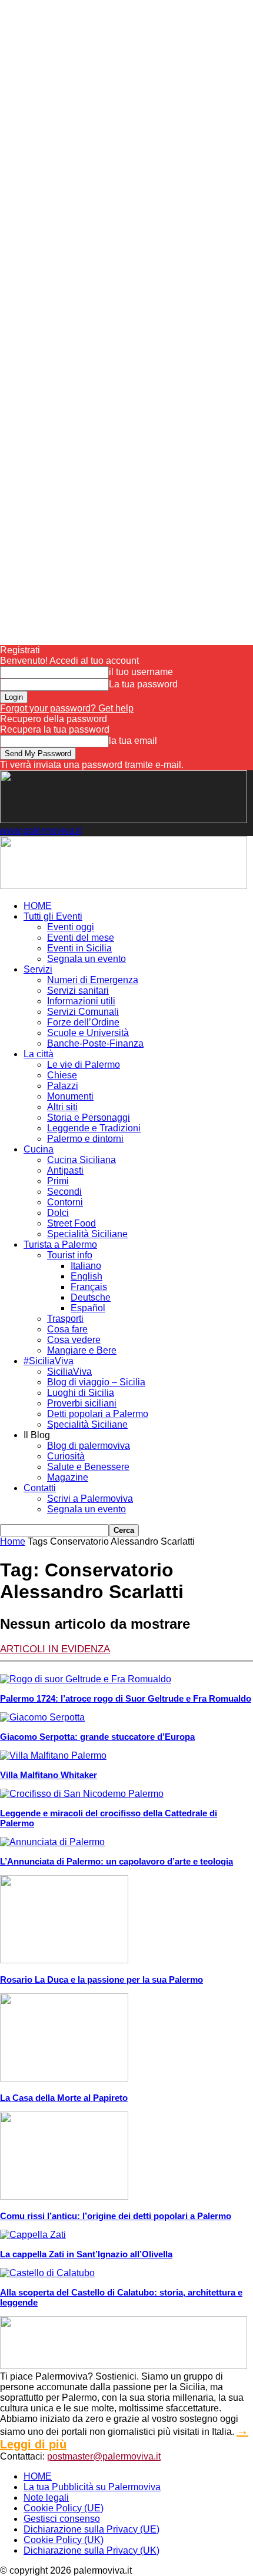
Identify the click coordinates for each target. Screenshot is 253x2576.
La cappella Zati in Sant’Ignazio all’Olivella (86, 2254)
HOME (38, 906)
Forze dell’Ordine (83, 1022)
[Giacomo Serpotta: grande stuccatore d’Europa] (42, 1717)
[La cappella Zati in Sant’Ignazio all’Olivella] (33, 2235)
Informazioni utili (81, 1001)
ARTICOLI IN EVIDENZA (55, 1649)
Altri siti (62, 1107)
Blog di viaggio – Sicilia (96, 1382)
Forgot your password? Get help (67, 708)
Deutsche (91, 1297)
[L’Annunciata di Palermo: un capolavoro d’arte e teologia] (52, 1842)
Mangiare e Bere (82, 1350)
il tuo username (141, 672)
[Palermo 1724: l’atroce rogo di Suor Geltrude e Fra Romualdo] (86, 1679)
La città (39, 1054)
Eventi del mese (81, 938)
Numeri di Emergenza (93, 980)
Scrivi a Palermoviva (90, 1499)
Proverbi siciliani (82, 1403)
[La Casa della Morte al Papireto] (64, 2078)
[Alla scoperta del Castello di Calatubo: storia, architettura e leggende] (47, 2273)
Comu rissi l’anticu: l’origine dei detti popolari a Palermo (116, 2216)
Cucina (39, 1149)
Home (13, 1541)
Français (89, 1287)
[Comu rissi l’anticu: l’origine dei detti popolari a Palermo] (64, 2196)
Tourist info (70, 1255)
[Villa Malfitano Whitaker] (53, 1755)
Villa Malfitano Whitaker (49, 1775)
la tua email (133, 741)
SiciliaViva (69, 1371)
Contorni (65, 1202)
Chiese (62, 1075)
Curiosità (66, 1456)
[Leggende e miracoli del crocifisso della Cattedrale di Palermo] (82, 1794)
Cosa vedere (74, 1340)
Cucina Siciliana (81, 1160)
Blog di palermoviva (89, 1446)
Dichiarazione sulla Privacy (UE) (91, 2529)
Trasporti (65, 1319)
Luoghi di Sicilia (81, 1393)
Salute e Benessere (88, 1467)
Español (88, 1308)
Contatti (40, 1488)
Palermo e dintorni (85, 1139)
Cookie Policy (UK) (64, 2540)
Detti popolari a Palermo (98, 1414)
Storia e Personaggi (89, 1117)
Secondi (64, 1192)
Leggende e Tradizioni (94, 1128)
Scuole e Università (88, 1033)
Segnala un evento (86, 959)
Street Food (71, 1223)
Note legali (46, 2498)
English (86, 1276)
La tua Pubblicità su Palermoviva (92, 2487)
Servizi (38, 969)
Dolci (58, 1213)
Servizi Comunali (83, 1012)
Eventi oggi (71, 927)
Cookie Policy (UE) (64, 2508)
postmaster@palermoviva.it (104, 2456)
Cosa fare (67, 1329)
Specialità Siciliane (87, 1234)
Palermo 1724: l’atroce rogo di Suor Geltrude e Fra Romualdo (126, 1698)
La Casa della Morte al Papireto (64, 2098)
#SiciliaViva (49, 1361)
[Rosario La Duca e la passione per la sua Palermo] (64, 1960)
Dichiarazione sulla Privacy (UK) (91, 2550)
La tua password (143, 684)
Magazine (68, 1477)
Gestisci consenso (62, 2519)
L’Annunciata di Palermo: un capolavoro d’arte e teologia (116, 1861)
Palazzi (63, 1086)
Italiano (86, 1266)
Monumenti (70, 1096)
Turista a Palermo (60, 1244)
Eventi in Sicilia (79, 948)
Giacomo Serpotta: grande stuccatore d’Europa (97, 1737)
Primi (58, 1181)
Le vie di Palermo (84, 1065)
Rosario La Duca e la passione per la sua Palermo (101, 1979)
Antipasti (65, 1170)
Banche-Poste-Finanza (95, 1043)
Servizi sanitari (78, 990)
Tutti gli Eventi (53, 916)
